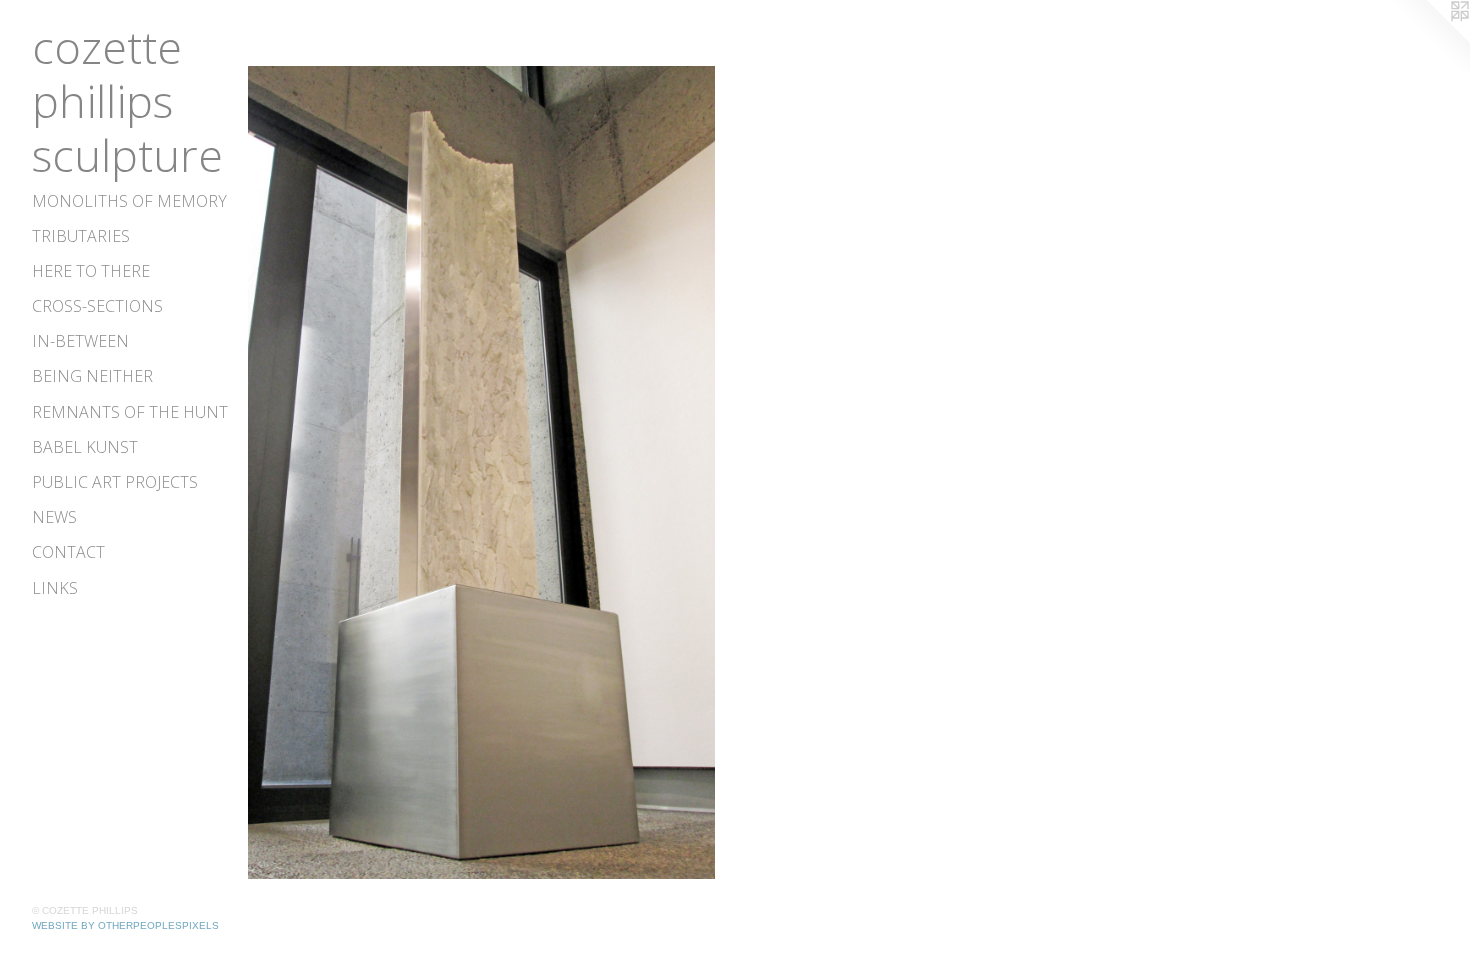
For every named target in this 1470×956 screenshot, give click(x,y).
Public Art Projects (115, 482)
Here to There (91, 271)
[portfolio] (481, 472)
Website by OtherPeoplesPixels (125, 925)
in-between (80, 341)
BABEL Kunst (85, 447)
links (55, 588)
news (54, 517)
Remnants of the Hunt (130, 412)
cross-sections (97, 306)
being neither (92, 376)
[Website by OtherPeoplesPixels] (1430, 40)
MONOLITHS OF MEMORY (129, 201)
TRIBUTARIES (81, 236)
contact (68, 552)
